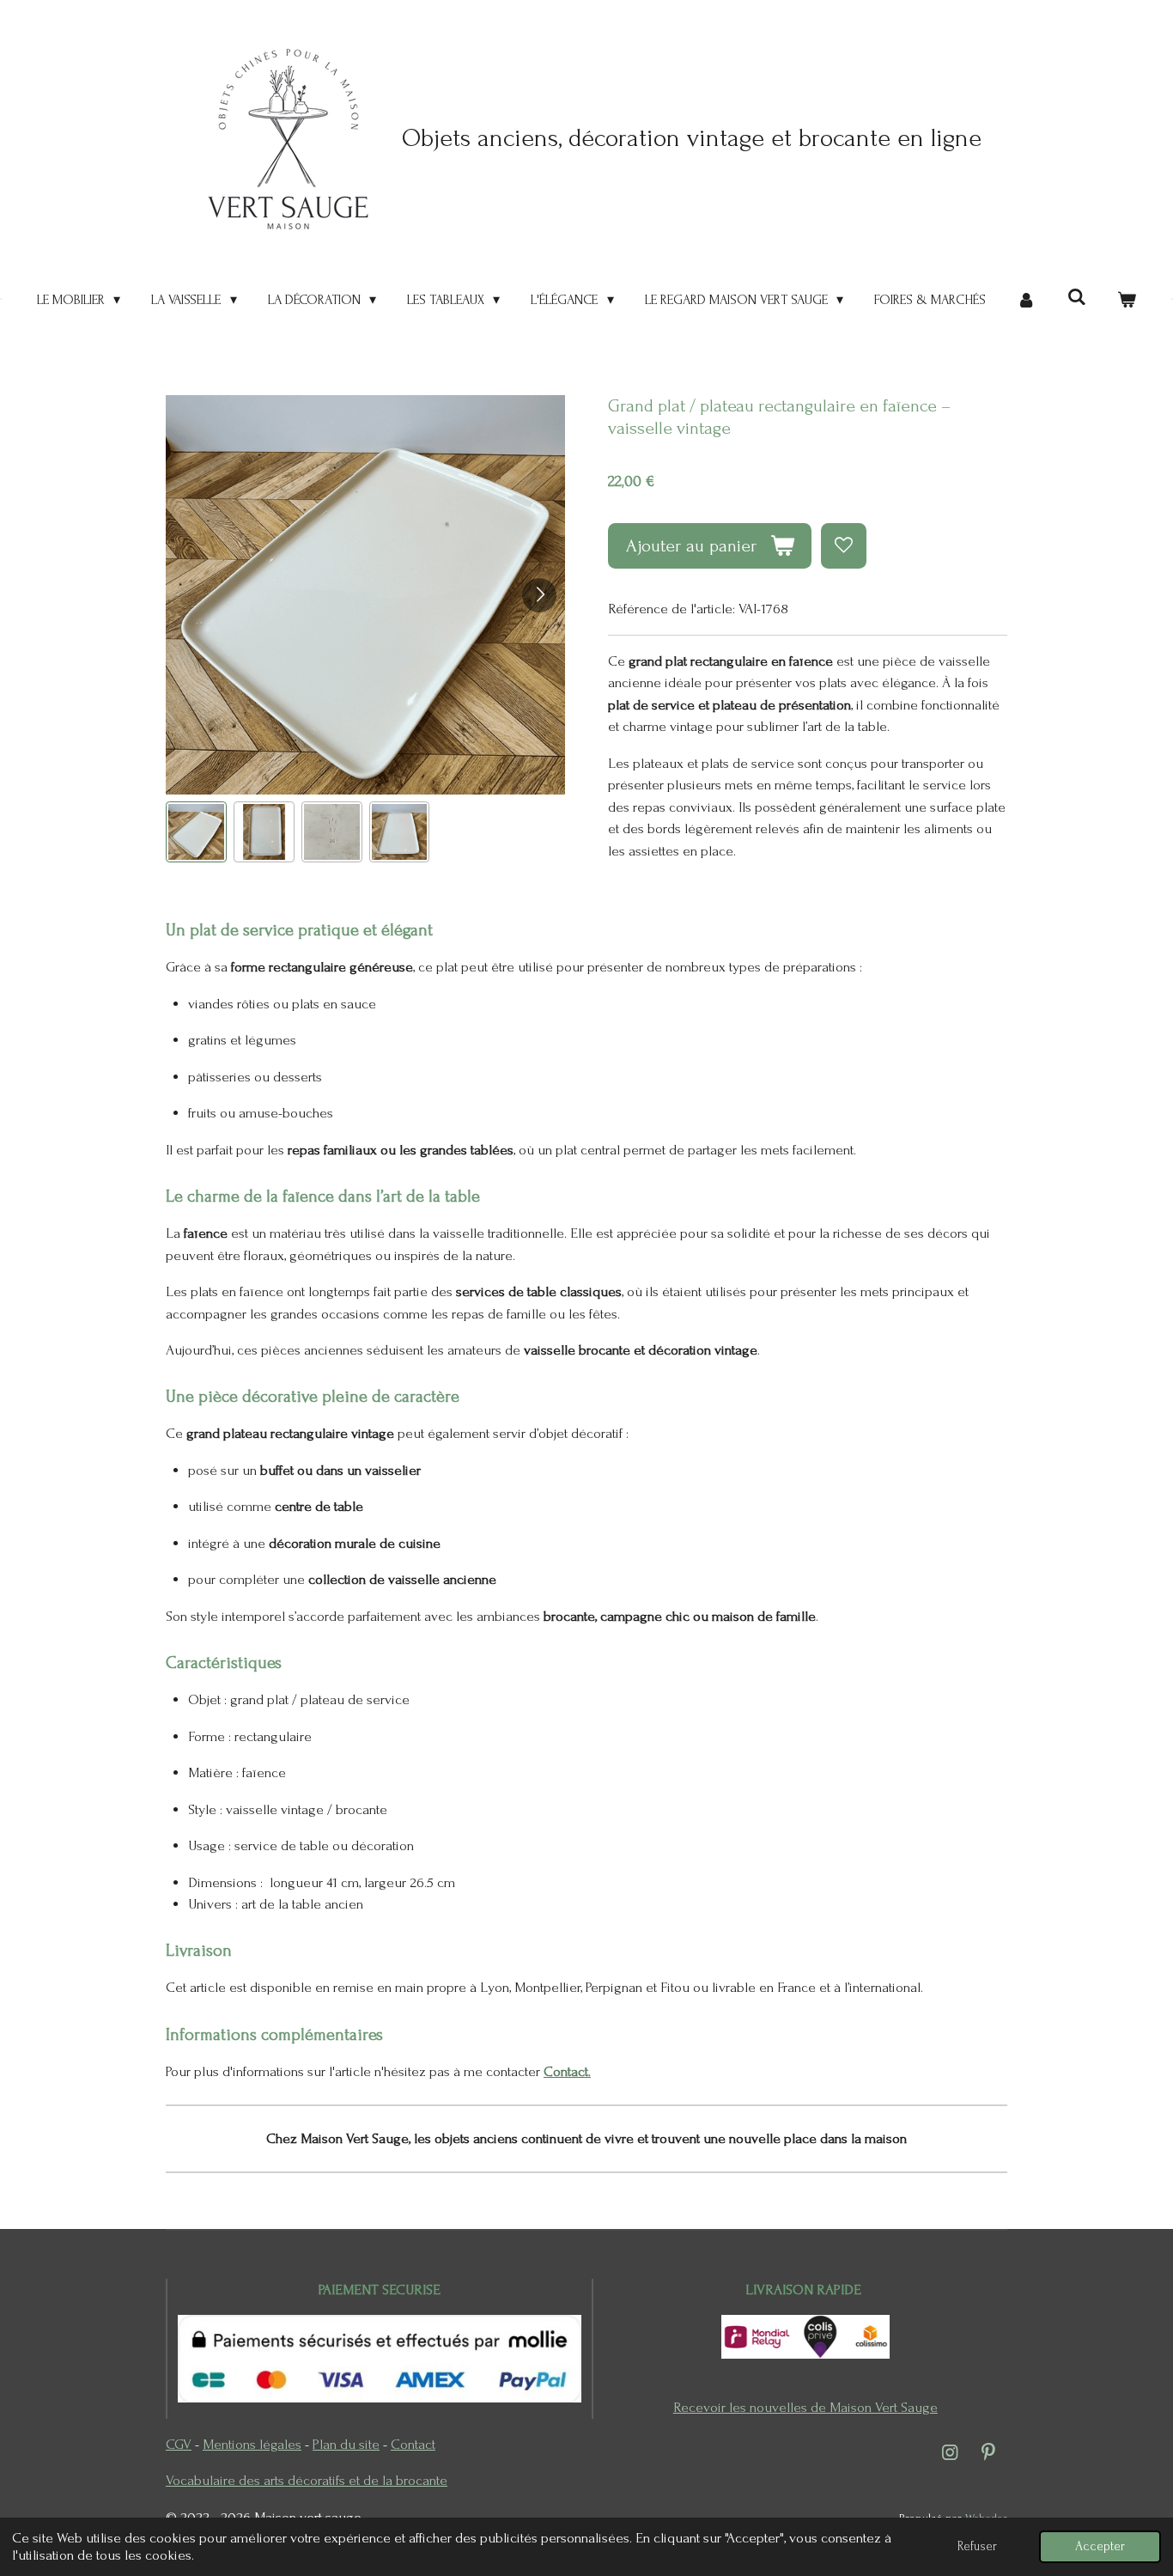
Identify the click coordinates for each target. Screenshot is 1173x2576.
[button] (196, 832)
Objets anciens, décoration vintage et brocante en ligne (692, 138)
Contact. (567, 2071)
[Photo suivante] (539, 595)
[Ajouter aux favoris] (844, 546)
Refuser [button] (977, 2546)
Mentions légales (252, 2444)
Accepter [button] (1100, 2546)
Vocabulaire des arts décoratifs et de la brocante (307, 2480)
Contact (413, 2444)
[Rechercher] (1076, 297)
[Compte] (1026, 300)
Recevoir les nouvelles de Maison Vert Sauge (805, 2407)
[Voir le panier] (1127, 300)
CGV (179, 2444)
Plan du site (346, 2444)
